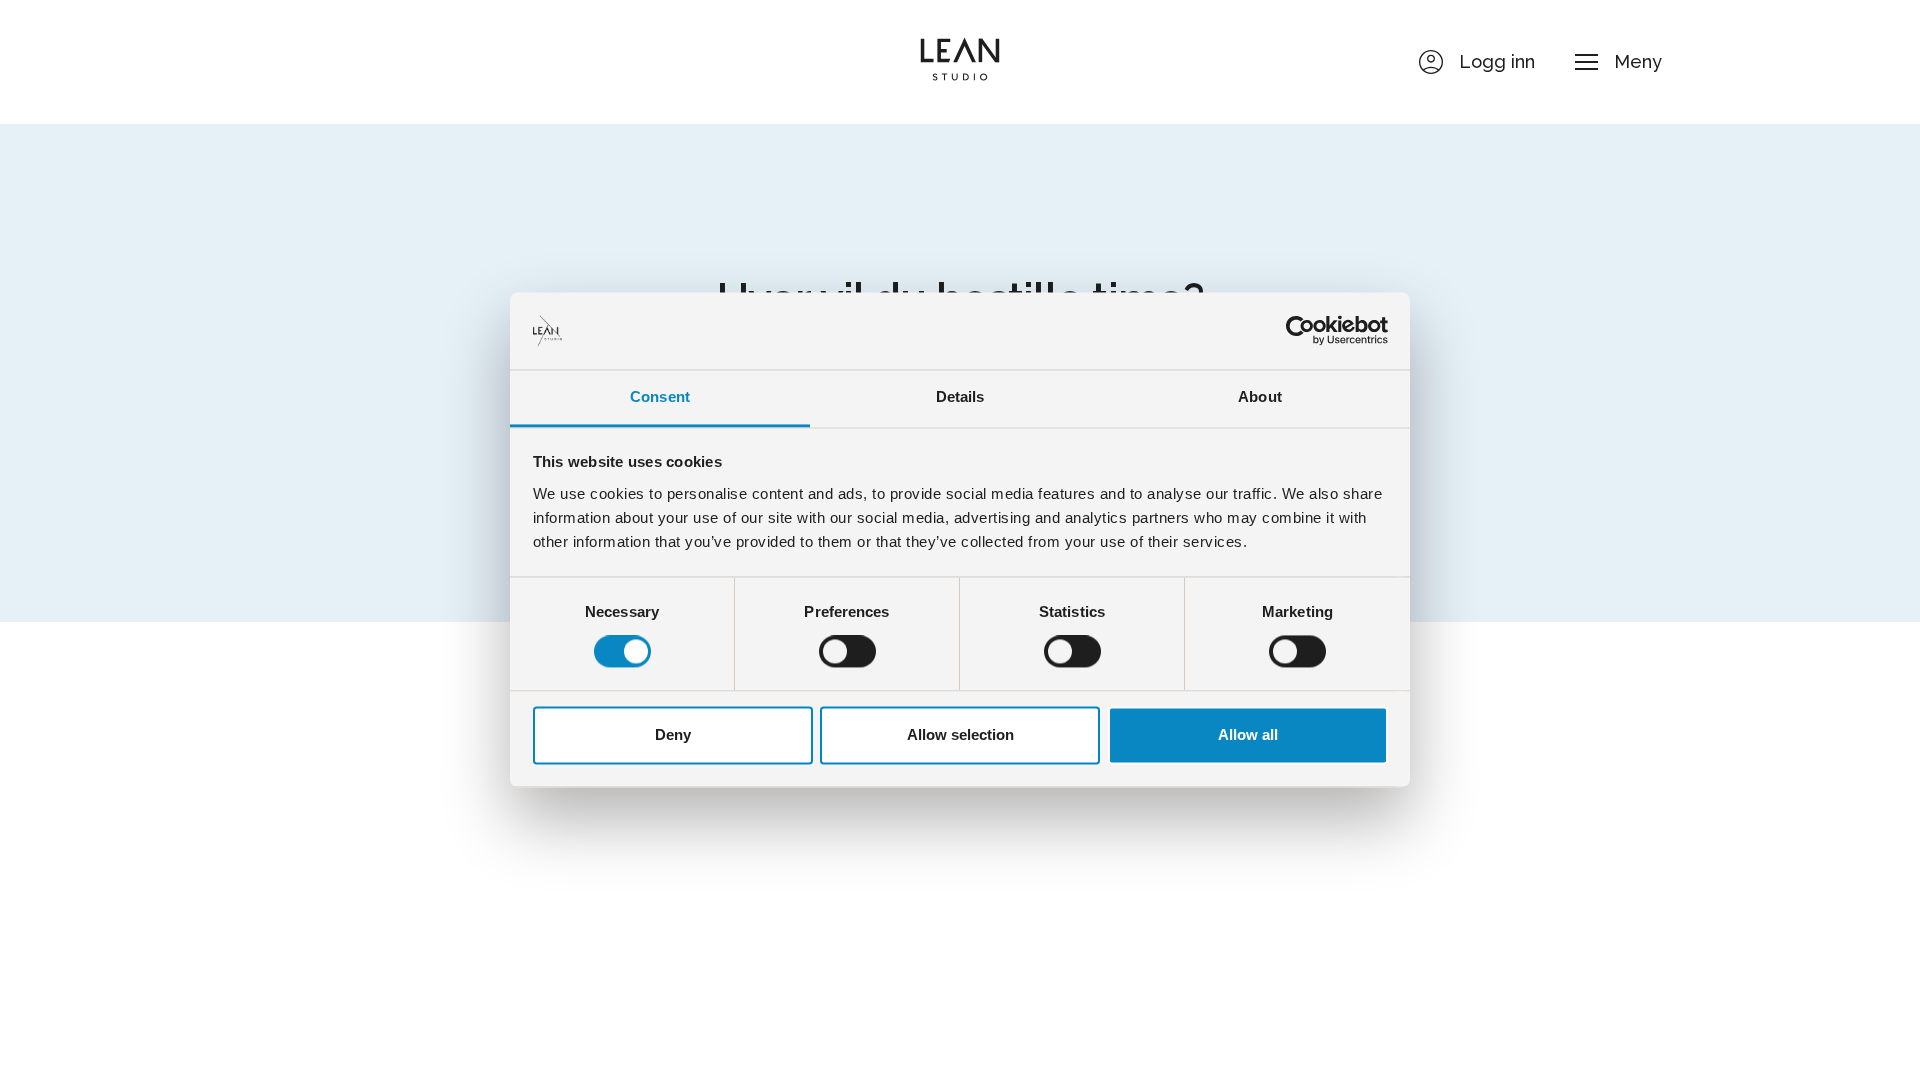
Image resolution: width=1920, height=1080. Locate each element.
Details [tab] (960, 396)
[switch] (847, 652)
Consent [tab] (660, 396)
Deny (673, 734)
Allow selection (960, 734)
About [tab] (1260, 396)
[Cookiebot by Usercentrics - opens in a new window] (1300, 331)
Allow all (1248, 734)
